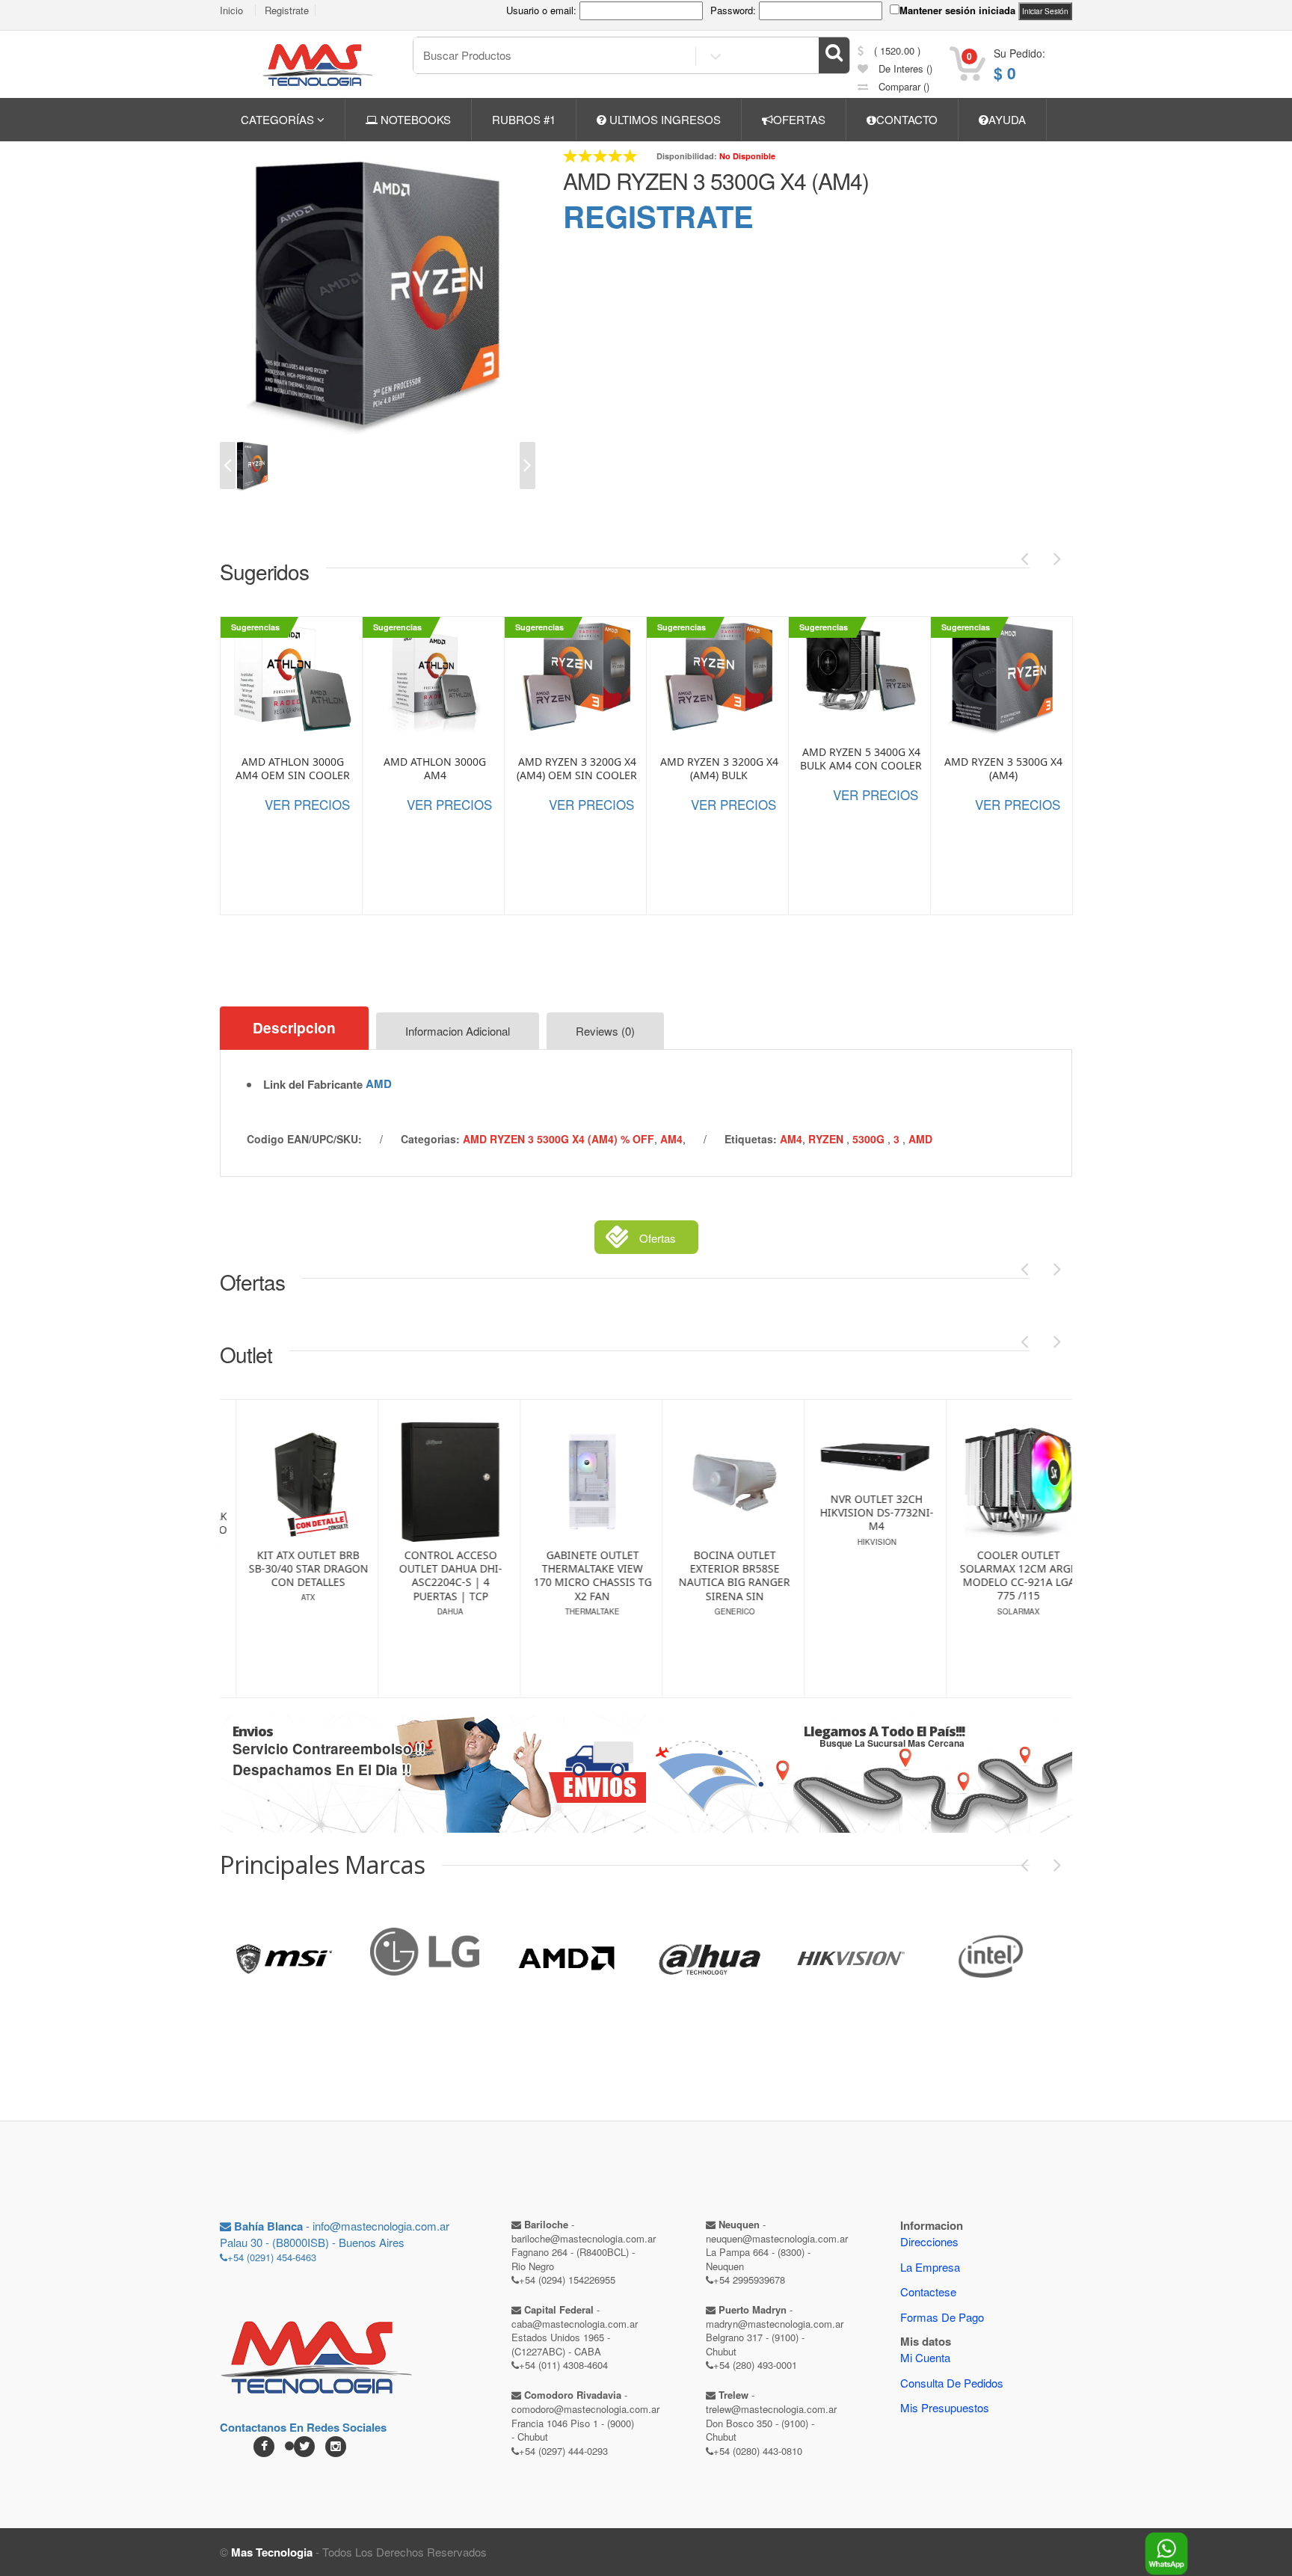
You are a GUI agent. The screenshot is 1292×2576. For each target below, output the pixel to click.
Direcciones (929, 2241)
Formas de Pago (942, 2317)
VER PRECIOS (307, 804)
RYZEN (827, 1139)
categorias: (430, 1139)
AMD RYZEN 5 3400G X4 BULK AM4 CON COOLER (861, 759)
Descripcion (294, 1028)
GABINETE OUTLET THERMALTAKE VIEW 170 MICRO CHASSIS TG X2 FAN (457, 1576)
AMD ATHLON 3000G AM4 (435, 769)
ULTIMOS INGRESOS (664, 119)
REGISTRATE (658, 216)
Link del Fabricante (313, 1085)
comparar (902, 86)
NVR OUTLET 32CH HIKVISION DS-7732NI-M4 (741, 1513)
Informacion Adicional (458, 1031)
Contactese (928, 2291)
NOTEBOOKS (414, 119)
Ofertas (658, 1238)
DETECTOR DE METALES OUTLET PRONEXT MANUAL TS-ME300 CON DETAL (1025, 1547)
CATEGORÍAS (279, 119)
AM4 (671, 1139)
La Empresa (930, 2267)
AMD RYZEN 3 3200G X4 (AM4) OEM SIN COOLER (577, 769)
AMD (379, 1083)
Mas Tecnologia (272, 2552)
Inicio (231, 10)
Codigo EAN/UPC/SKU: (304, 1139)
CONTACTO (907, 119)
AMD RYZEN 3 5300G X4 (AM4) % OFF (559, 1139)
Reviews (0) (605, 1031)
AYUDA (1007, 119)
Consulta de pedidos (952, 2383)
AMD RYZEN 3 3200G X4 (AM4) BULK (719, 769)
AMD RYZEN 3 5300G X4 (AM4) (716, 181)
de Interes (904, 68)
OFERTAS (799, 119)
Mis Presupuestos (945, 2407)
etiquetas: (751, 1139)
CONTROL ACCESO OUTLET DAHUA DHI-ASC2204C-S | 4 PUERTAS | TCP (315, 1576)
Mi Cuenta (925, 2357)
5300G (870, 1139)
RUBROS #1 (524, 119)
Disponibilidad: (687, 156)
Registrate (287, 10)
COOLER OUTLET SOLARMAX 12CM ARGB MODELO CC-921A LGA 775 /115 (883, 1576)
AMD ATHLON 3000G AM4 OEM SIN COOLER (293, 769)
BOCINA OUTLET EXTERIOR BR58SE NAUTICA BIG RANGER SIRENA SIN (599, 1576)
